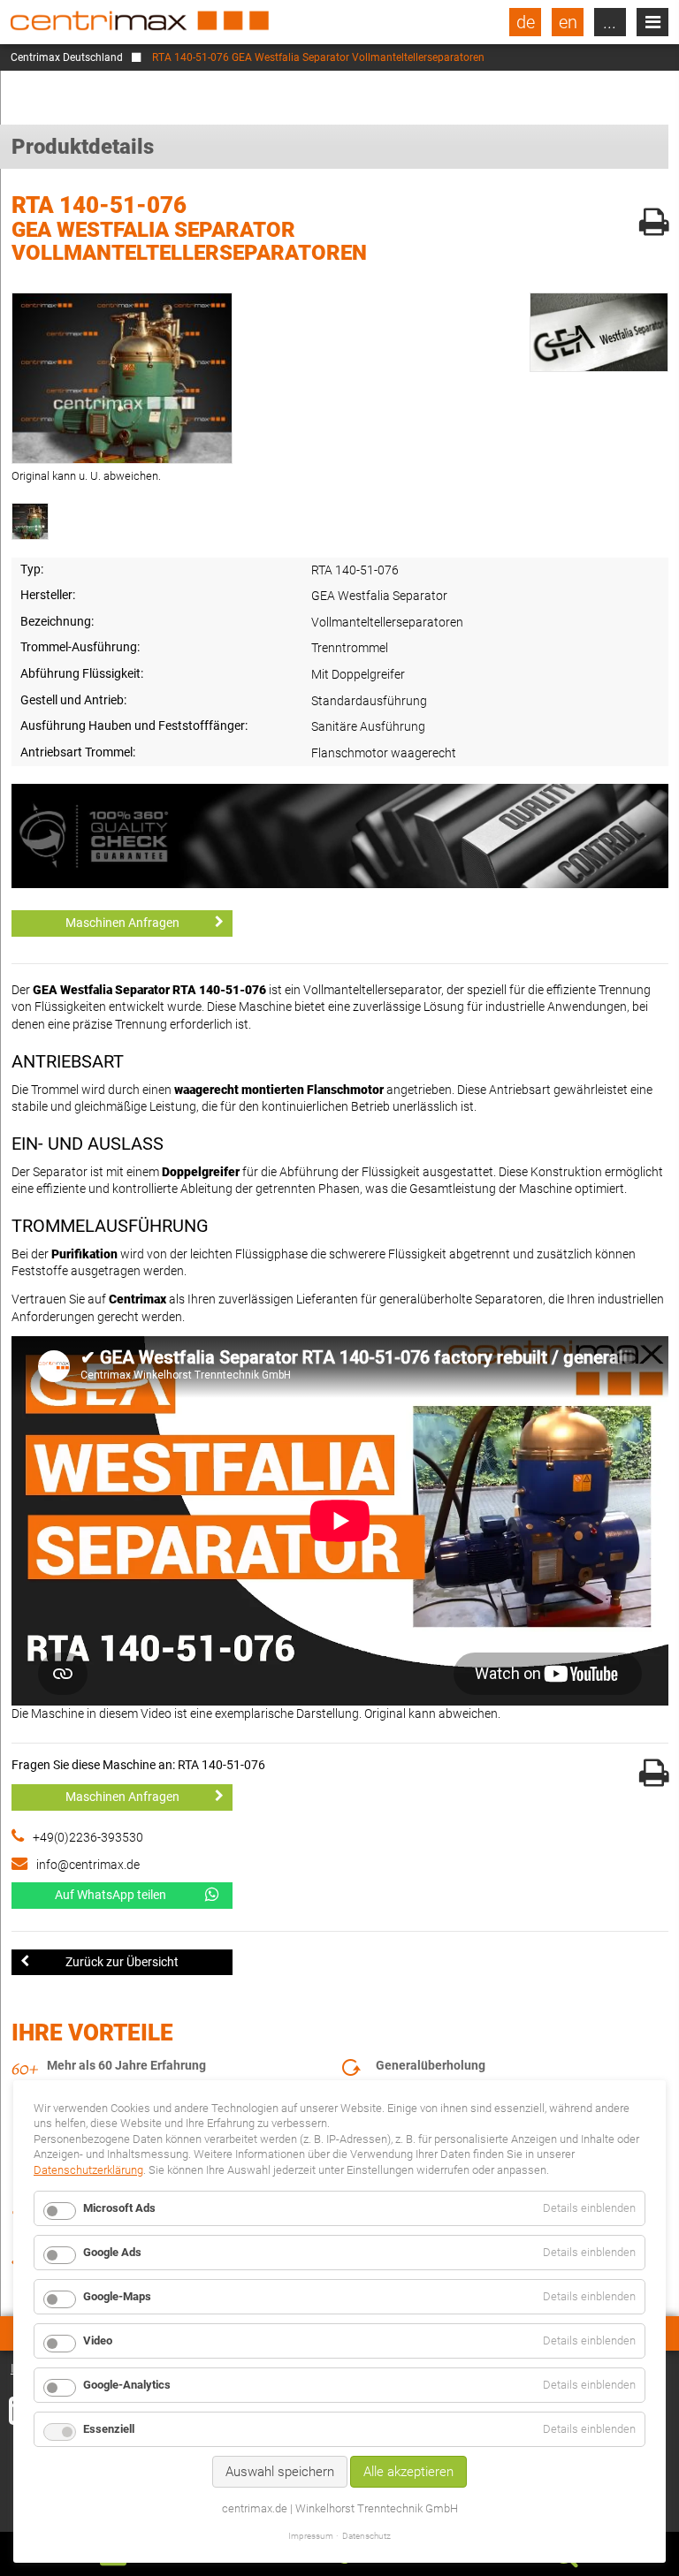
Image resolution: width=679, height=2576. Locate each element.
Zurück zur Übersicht (122, 1962)
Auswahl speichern (280, 2472)
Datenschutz (366, 2536)
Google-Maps (117, 2296)
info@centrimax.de (88, 1865)
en (568, 22)
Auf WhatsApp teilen (111, 1895)
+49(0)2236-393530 (88, 1837)
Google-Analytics (127, 2385)
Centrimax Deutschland (67, 57)
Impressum (311, 2536)
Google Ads (112, 2252)
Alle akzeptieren (408, 2472)
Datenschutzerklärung (88, 2170)
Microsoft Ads (119, 2208)
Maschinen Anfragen (122, 923)
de (526, 22)
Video (98, 2340)
